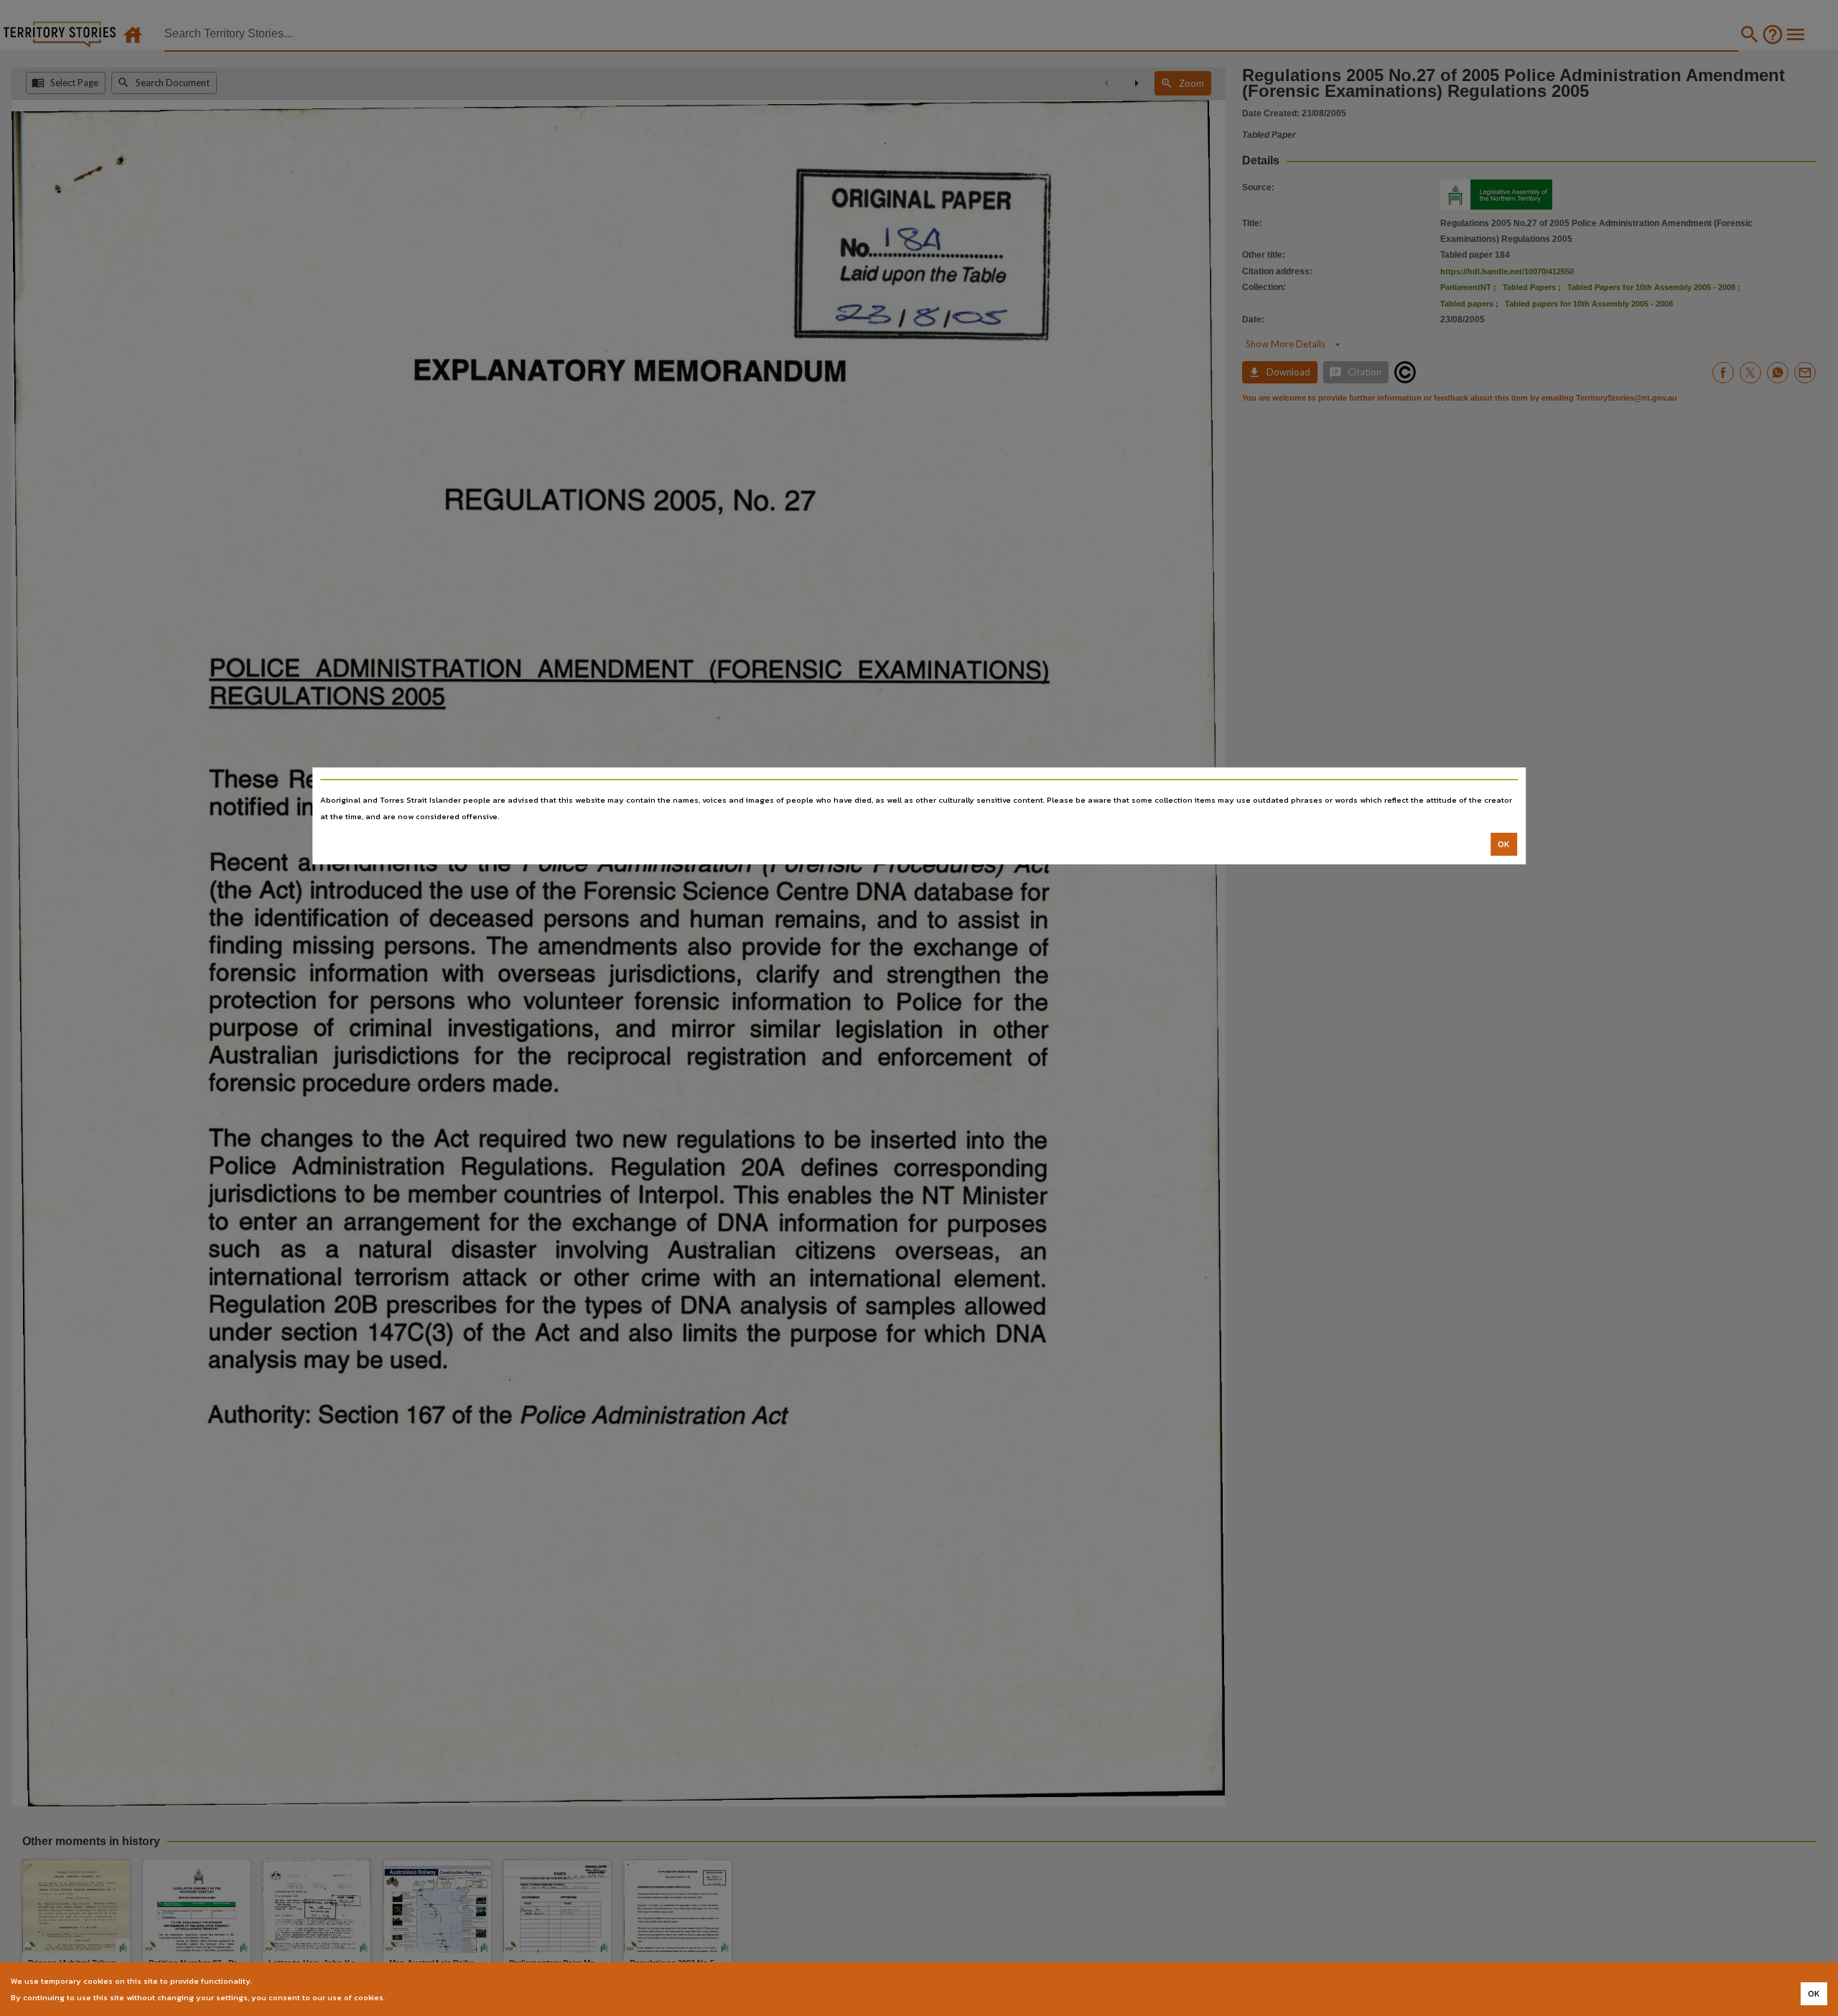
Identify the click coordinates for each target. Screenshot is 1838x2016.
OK (1504, 844)
